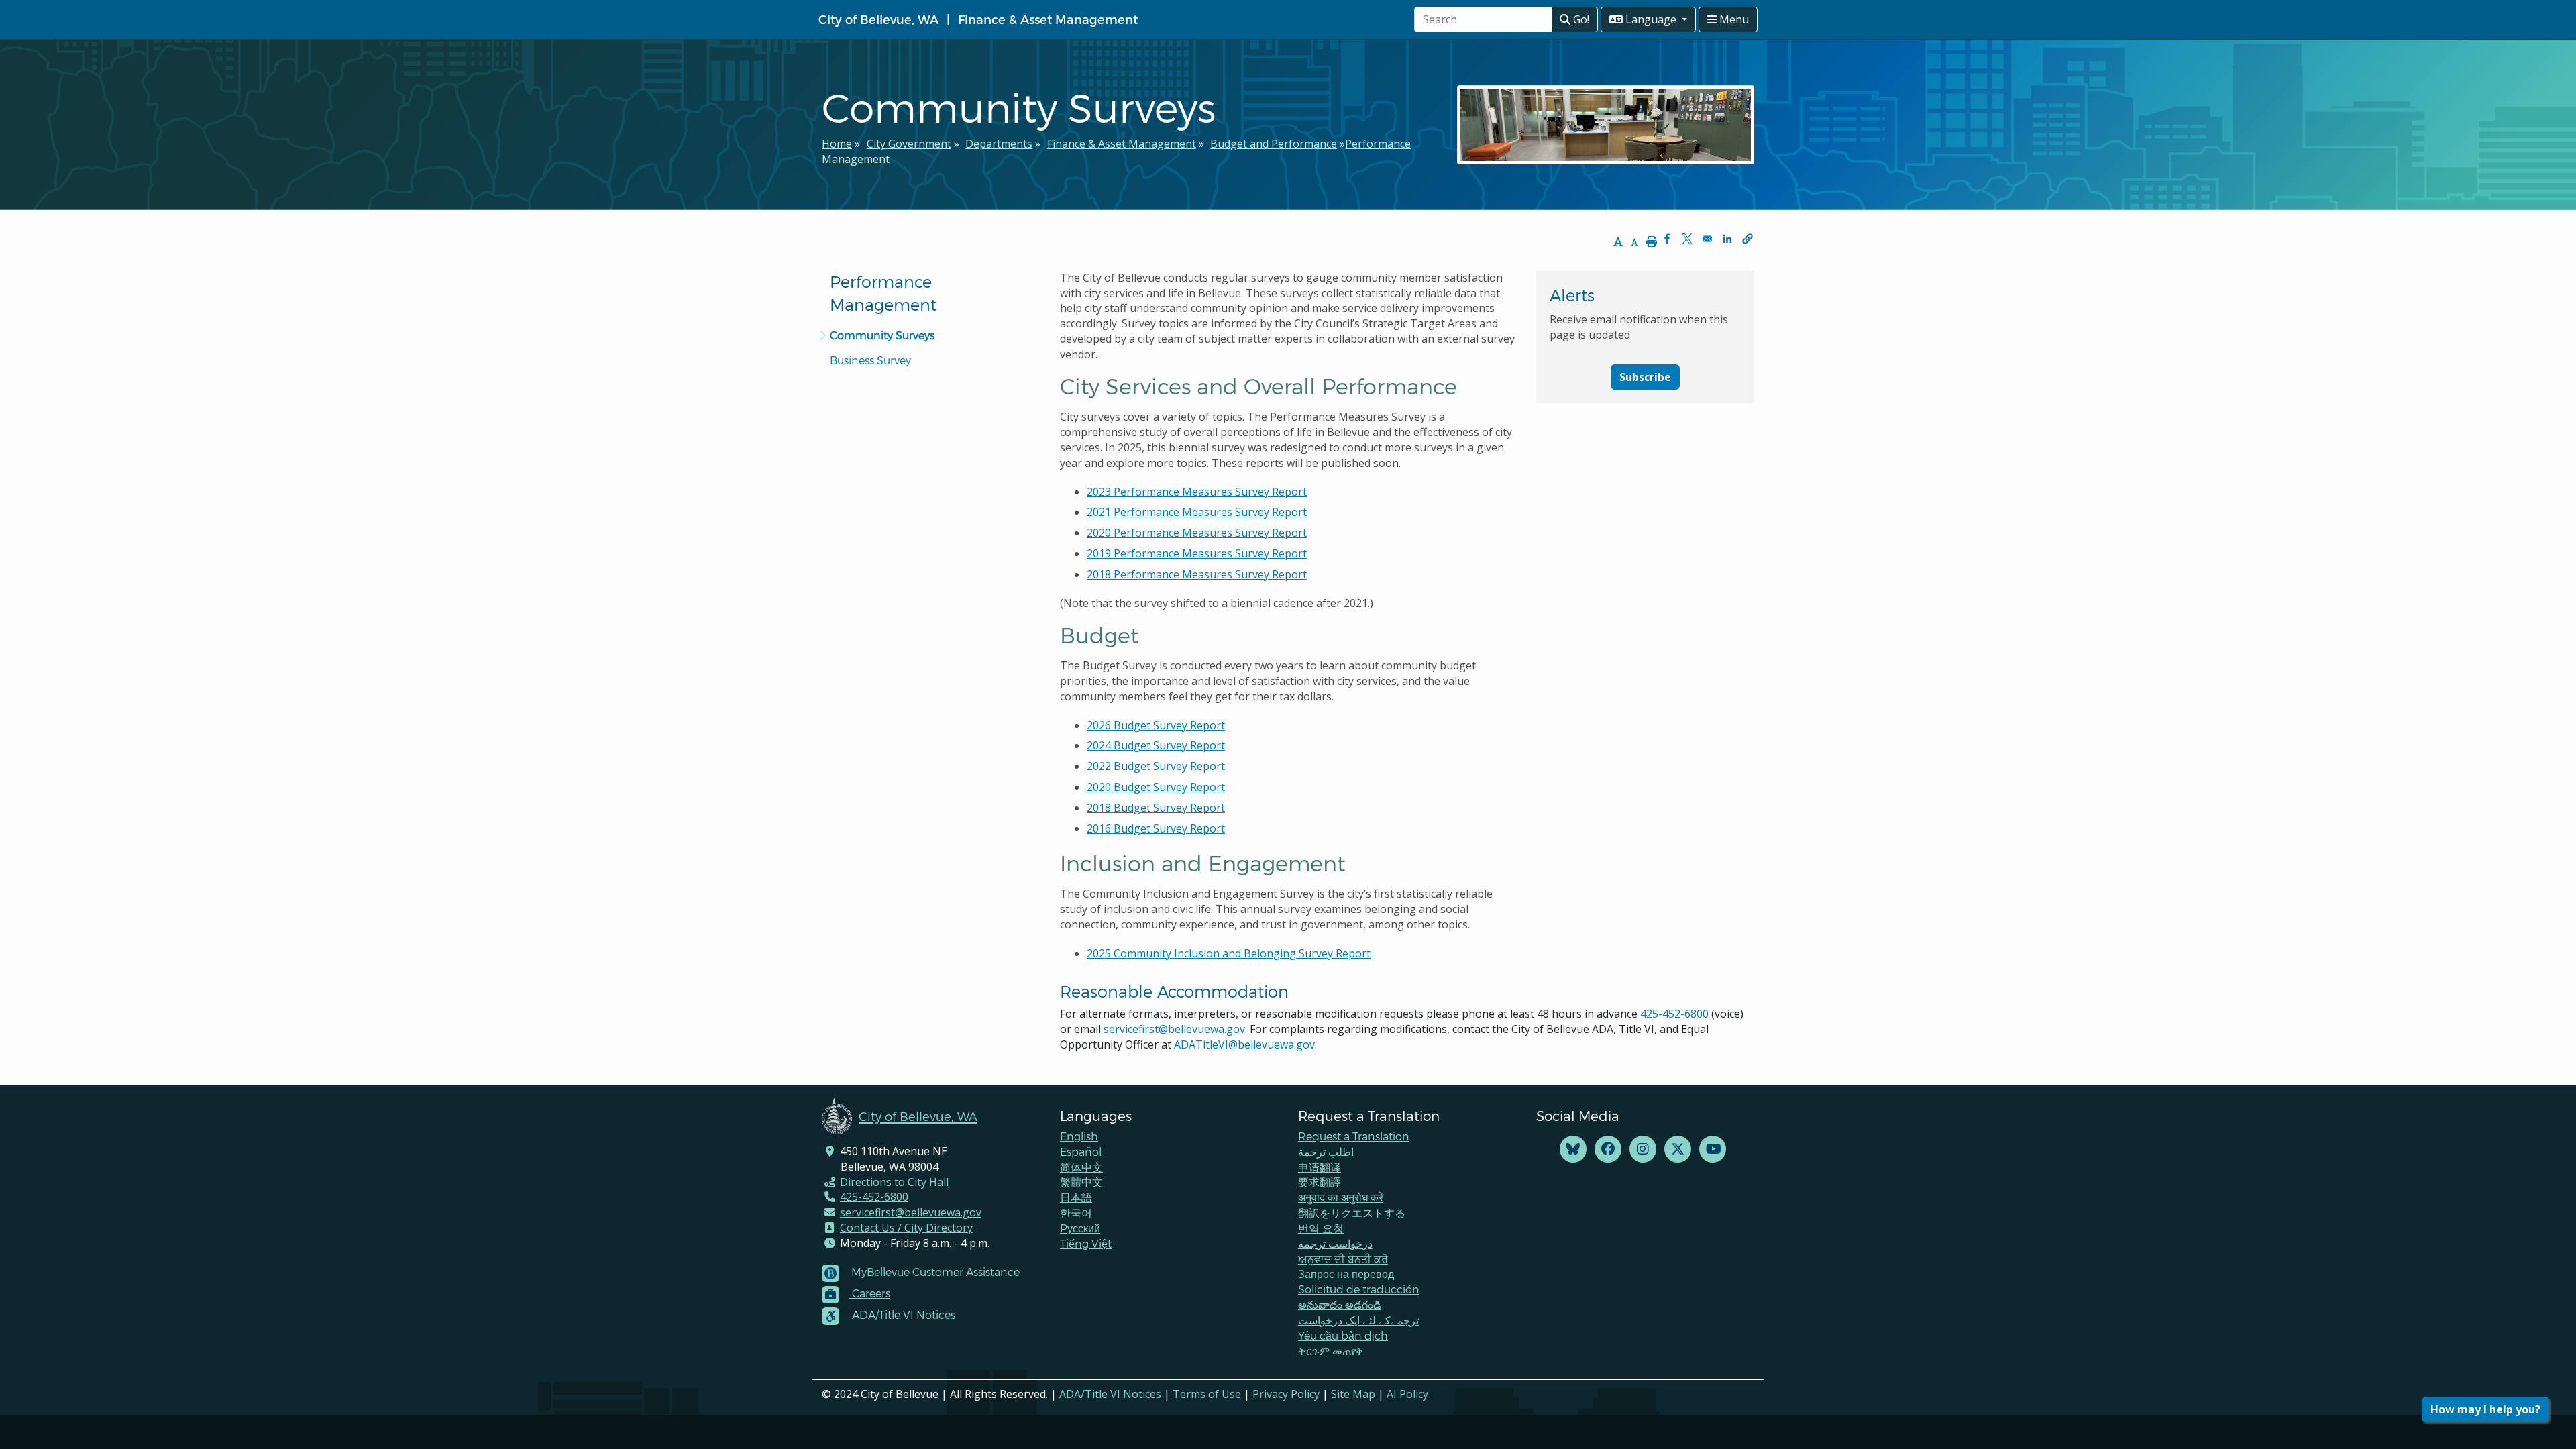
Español (1081, 1151)
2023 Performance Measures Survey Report (1197, 492)
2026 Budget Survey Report (1156, 725)
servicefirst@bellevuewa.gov (1174, 1029)
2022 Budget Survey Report (1156, 766)
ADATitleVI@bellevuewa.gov (1244, 1044)
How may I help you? (2485, 1409)
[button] (1748, 239)
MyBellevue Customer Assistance (935, 1272)
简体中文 (1081, 1167)
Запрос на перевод (1346, 1274)
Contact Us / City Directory (906, 1228)
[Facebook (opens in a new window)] (1608, 1149)
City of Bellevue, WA (878, 19)
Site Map (1353, 1394)
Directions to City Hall (894, 1182)
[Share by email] (1707, 239)
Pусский (1080, 1228)
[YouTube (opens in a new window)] (1713, 1149)
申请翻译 (1320, 1167)
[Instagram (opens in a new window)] (1643, 1149)
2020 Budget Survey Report (1156, 787)
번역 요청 (1321, 1228)
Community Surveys (882, 335)
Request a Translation (1354, 1136)
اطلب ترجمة (1326, 1151)
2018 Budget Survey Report (1156, 808)
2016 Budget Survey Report (1156, 828)
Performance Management (883, 293)
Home (837, 144)
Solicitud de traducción (1359, 1289)
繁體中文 (1081, 1182)
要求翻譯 (1320, 1182)
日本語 (1076, 1197)
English (1079, 1136)
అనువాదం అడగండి (1340, 1304)
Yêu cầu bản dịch (1343, 1335)
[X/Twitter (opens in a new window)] (1678, 1149)
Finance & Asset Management (1048, 19)
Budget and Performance (1274, 144)
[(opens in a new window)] (1573, 1149)
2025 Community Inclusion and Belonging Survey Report (1229, 953)
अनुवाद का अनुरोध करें (1341, 1197)
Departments (999, 144)
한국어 (1076, 1213)
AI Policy (1407, 1394)
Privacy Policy (1286, 1394)
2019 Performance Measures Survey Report (1197, 553)
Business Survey (870, 360)
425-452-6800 (1674, 1014)
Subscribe (1645, 377)
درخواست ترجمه (1335, 1243)
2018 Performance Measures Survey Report (1197, 574)
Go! (1580, 19)
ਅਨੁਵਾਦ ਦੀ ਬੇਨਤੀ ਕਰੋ (1343, 1259)
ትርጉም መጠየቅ (1331, 1351)
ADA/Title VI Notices (1110, 1394)
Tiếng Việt (1086, 1243)
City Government (909, 144)
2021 (1197, 512)
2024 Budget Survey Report (1156, 745)
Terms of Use (1207, 1394)
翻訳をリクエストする (1352, 1213)
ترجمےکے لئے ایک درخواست (1358, 1320)
